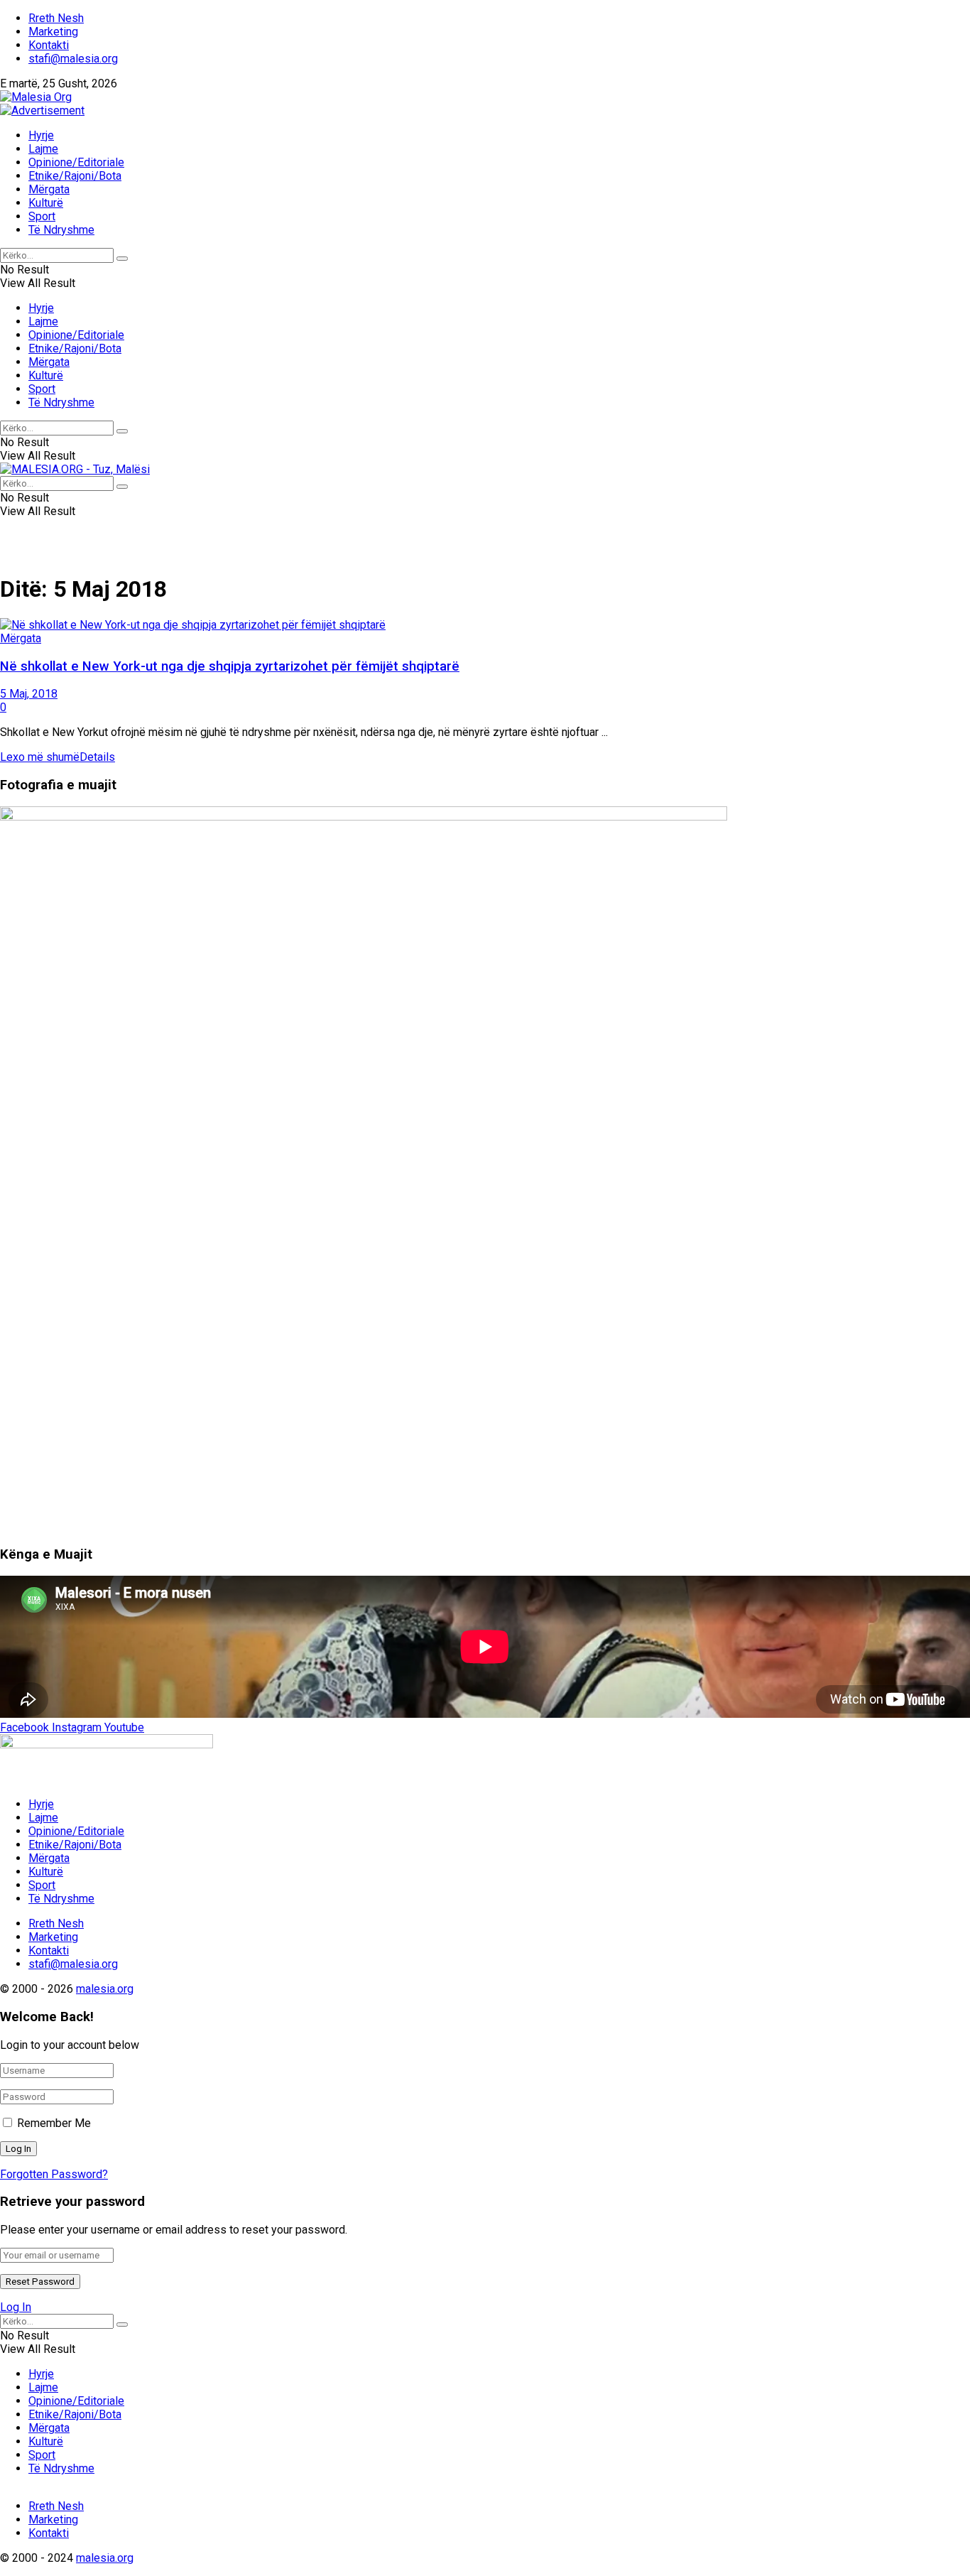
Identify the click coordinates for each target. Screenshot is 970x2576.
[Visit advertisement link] (42, 110)
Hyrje (41, 135)
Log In (16, 2307)
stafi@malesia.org (73, 59)
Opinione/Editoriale (76, 162)
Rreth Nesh (56, 18)
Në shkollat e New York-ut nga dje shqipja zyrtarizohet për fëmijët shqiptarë (230, 666)
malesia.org (105, 1989)
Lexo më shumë (58, 757)
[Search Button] (122, 259)
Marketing (53, 32)
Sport (42, 216)
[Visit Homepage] (36, 97)
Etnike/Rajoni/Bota (75, 176)
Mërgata (49, 189)
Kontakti (49, 45)
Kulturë (46, 203)
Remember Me (54, 2123)
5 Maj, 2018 (29, 694)
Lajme (43, 149)
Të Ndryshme (61, 230)
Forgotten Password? (54, 2174)
